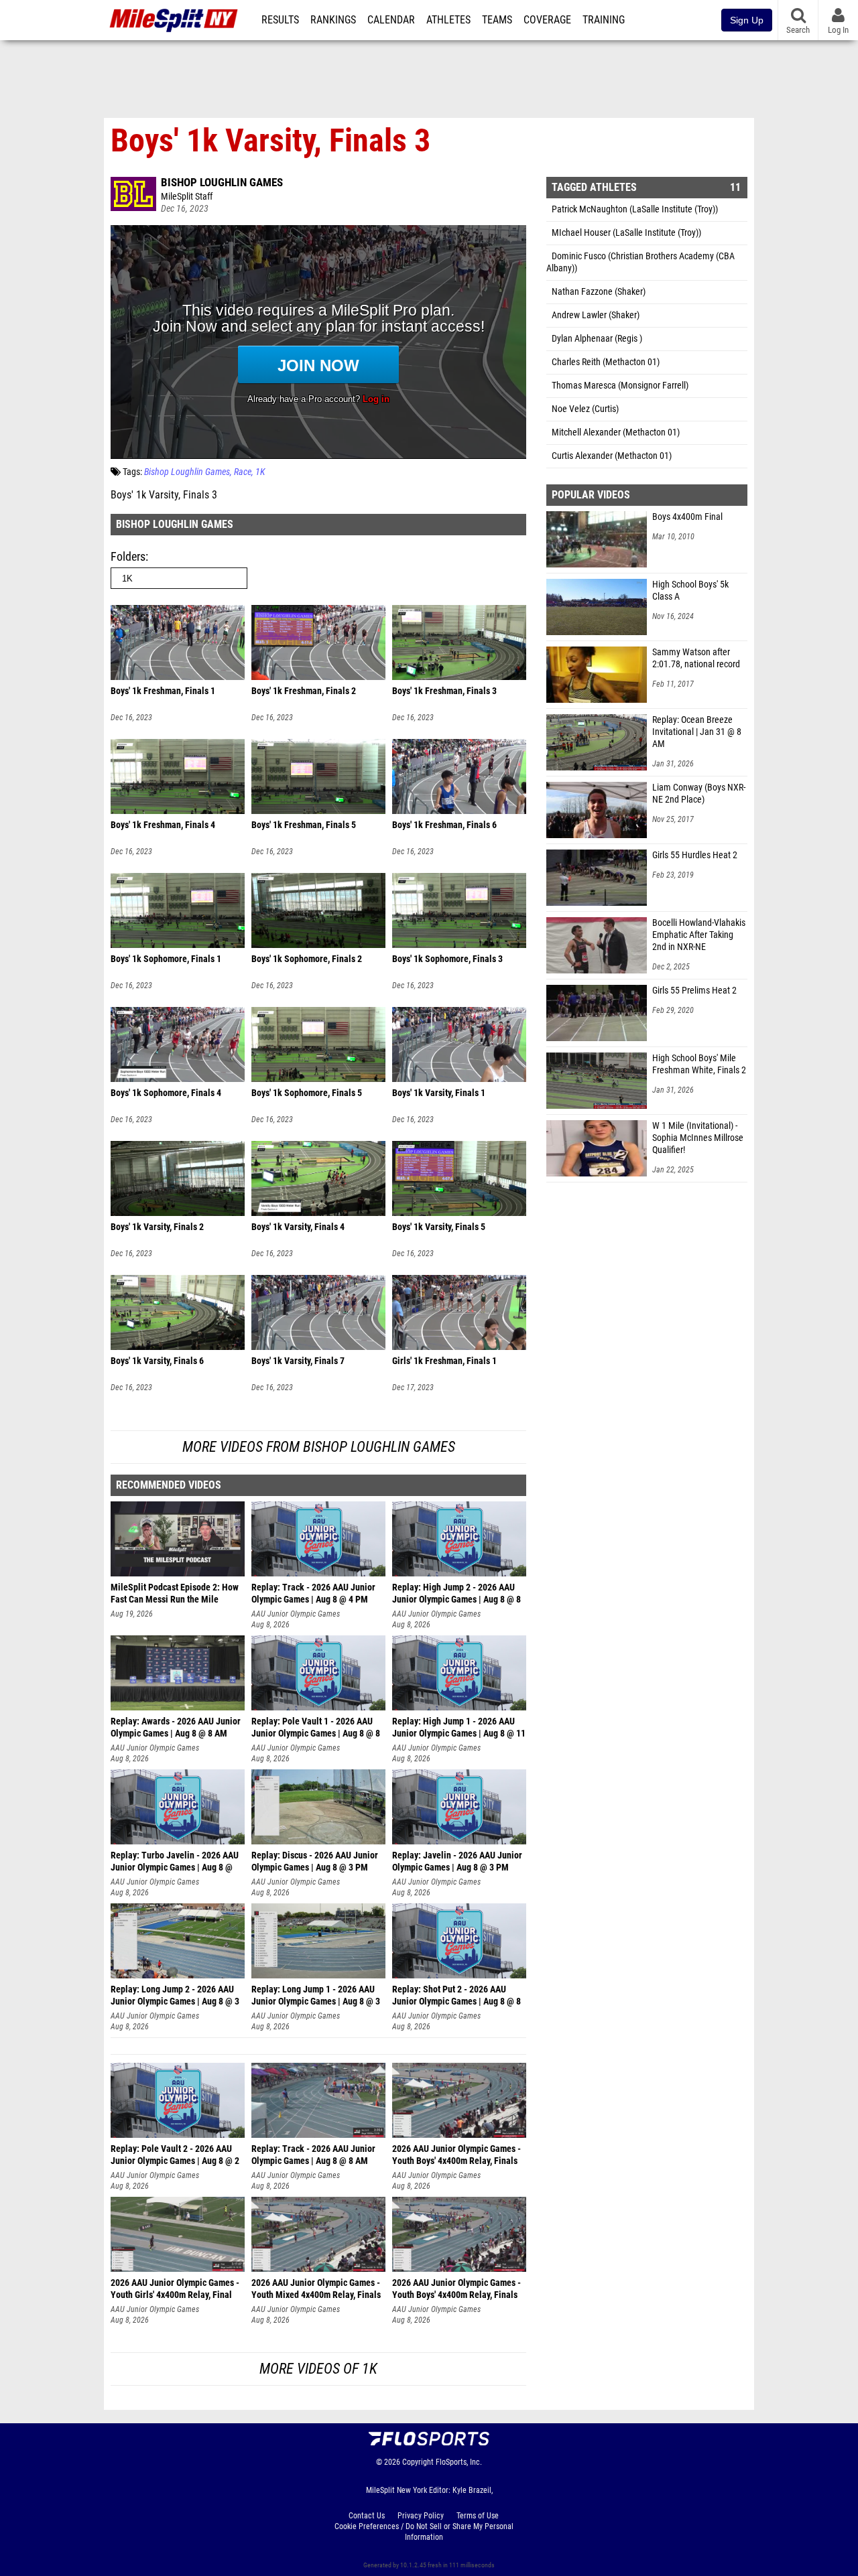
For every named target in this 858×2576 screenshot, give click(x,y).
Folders (128, 556)
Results (280, 20)
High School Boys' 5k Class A (690, 591)
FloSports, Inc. (459, 2462)
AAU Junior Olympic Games (296, 1614)
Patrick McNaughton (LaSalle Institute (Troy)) (635, 209)
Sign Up (747, 20)
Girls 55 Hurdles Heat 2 (695, 855)
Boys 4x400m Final (687, 517)
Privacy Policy (421, 2516)
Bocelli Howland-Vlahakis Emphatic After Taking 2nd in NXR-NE (699, 935)
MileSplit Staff (187, 197)
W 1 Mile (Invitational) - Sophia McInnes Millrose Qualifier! (698, 1138)
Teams (497, 20)
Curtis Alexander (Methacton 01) (612, 456)
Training (604, 20)
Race (243, 472)
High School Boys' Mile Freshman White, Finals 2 (699, 1064)
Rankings (333, 20)
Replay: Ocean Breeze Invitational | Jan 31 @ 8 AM (697, 732)
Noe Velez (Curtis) (585, 409)
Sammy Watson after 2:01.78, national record (696, 658)
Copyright (418, 2462)
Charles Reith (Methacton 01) (606, 362)
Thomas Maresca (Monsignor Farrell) (620, 386)
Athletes (448, 20)
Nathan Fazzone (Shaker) (599, 292)
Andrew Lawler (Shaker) (596, 315)
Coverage (547, 20)
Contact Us (367, 2516)
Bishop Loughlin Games (222, 182)
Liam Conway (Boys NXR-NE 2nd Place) (699, 794)
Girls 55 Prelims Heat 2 (694, 991)
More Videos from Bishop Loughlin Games (319, 1447)
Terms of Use (478, 2516)
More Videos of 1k (318, 2369)
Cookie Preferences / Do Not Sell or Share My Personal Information (424, 2532)
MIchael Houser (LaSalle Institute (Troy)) (626, 233)
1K (260, 472)
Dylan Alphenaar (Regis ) (597, 339)
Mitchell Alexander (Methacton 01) (616, 432)
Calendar (391, 20)
